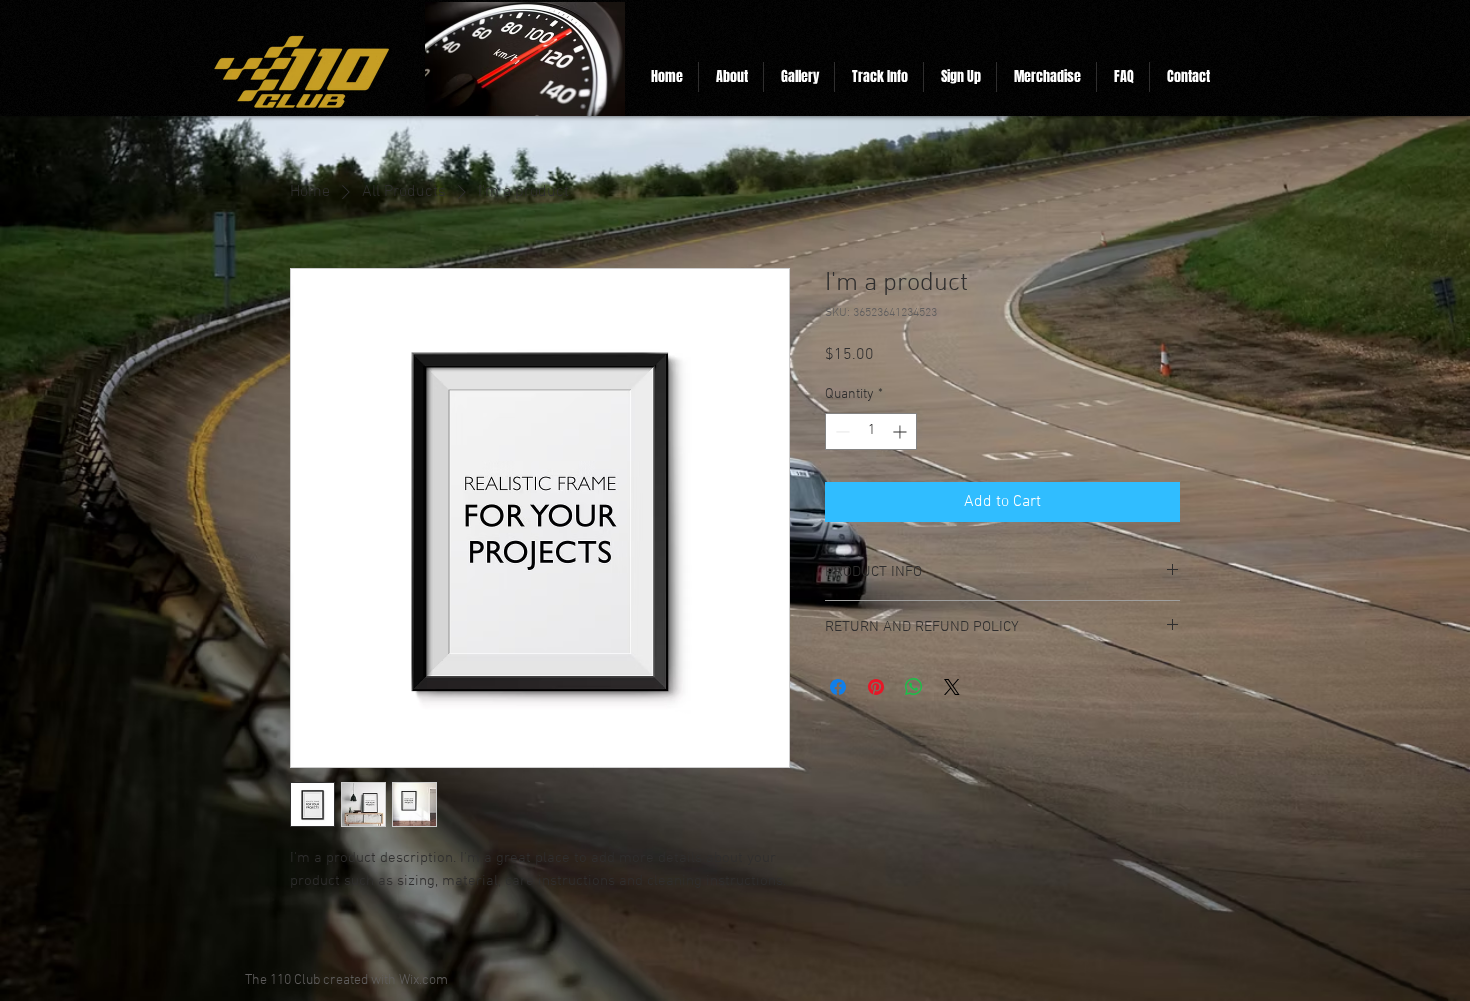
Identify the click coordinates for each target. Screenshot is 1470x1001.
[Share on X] (952, 687)
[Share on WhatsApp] (914, 687)
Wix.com (423, 980)
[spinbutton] (871, 431)
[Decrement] (840, 431)
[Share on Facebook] (838, 687)
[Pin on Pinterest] (876, 687)
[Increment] (901, 431)
